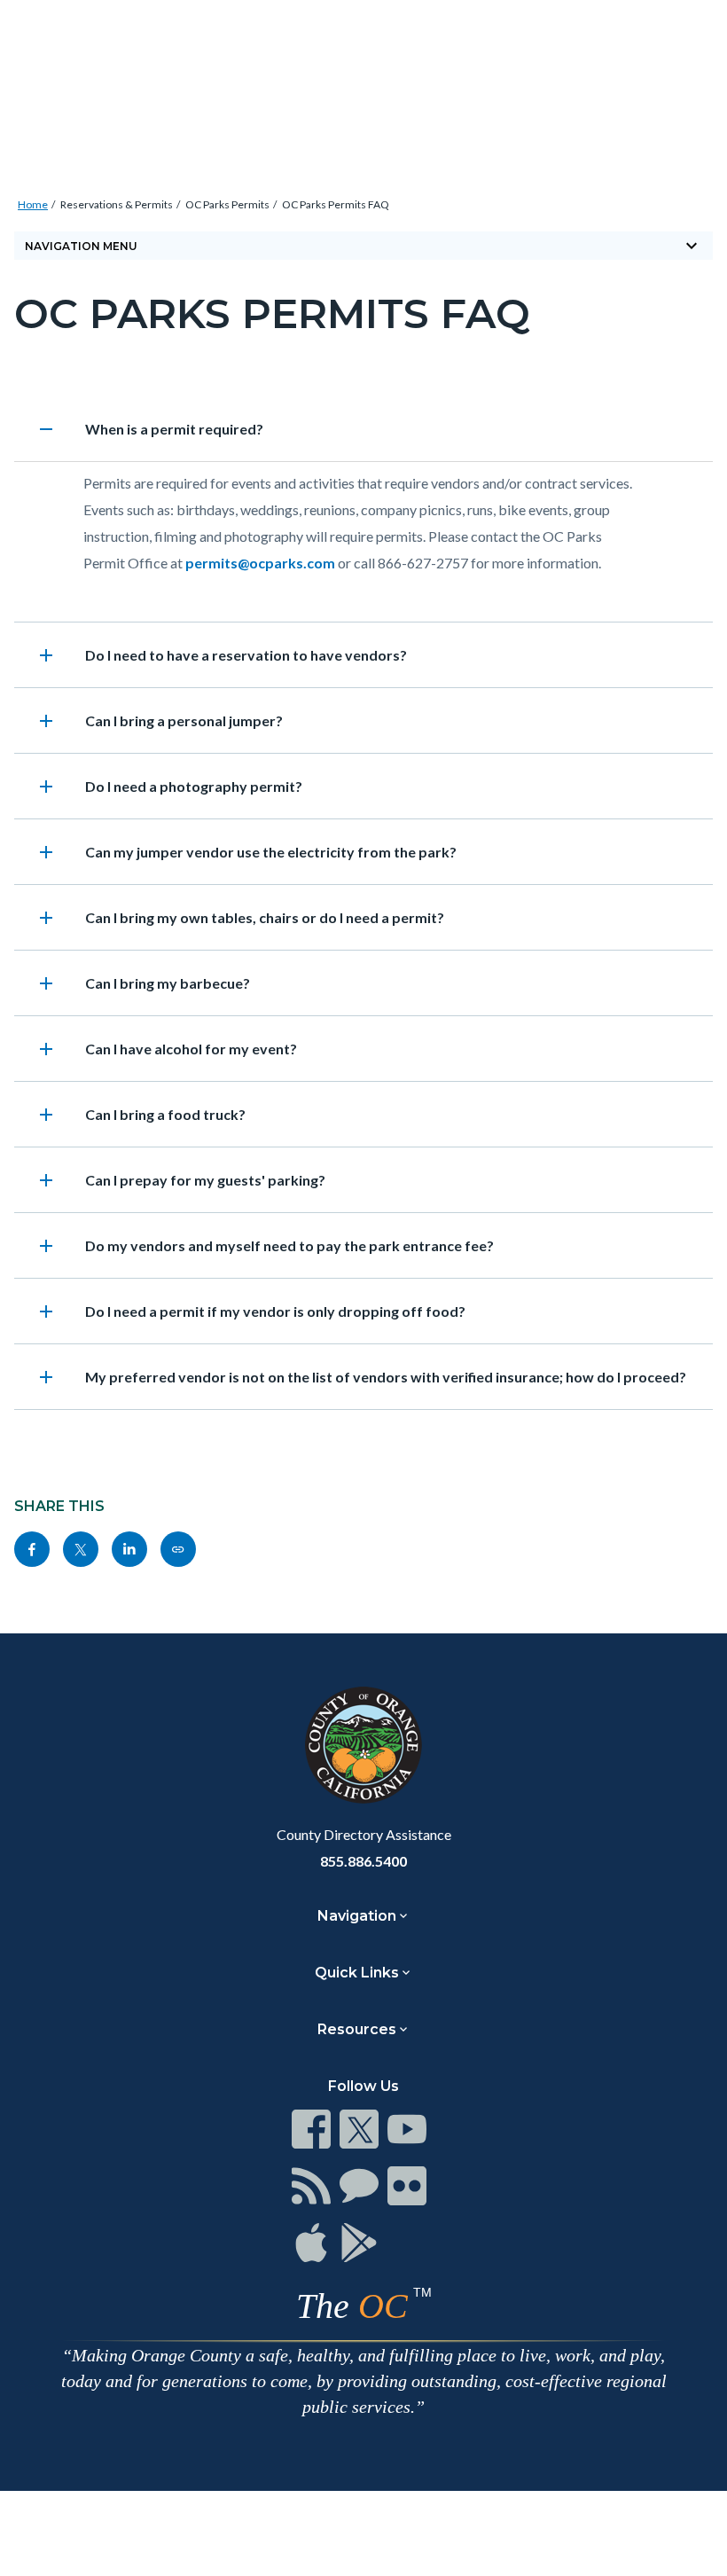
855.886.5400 (363, 1861)
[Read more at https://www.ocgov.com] (363, 1745)
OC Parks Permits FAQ (336, 204)
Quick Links (357, 1973)
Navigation (357, 1916)
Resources (357, 2029)
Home (33, 204)
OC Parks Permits (227, 204)
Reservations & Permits (117, 204)
